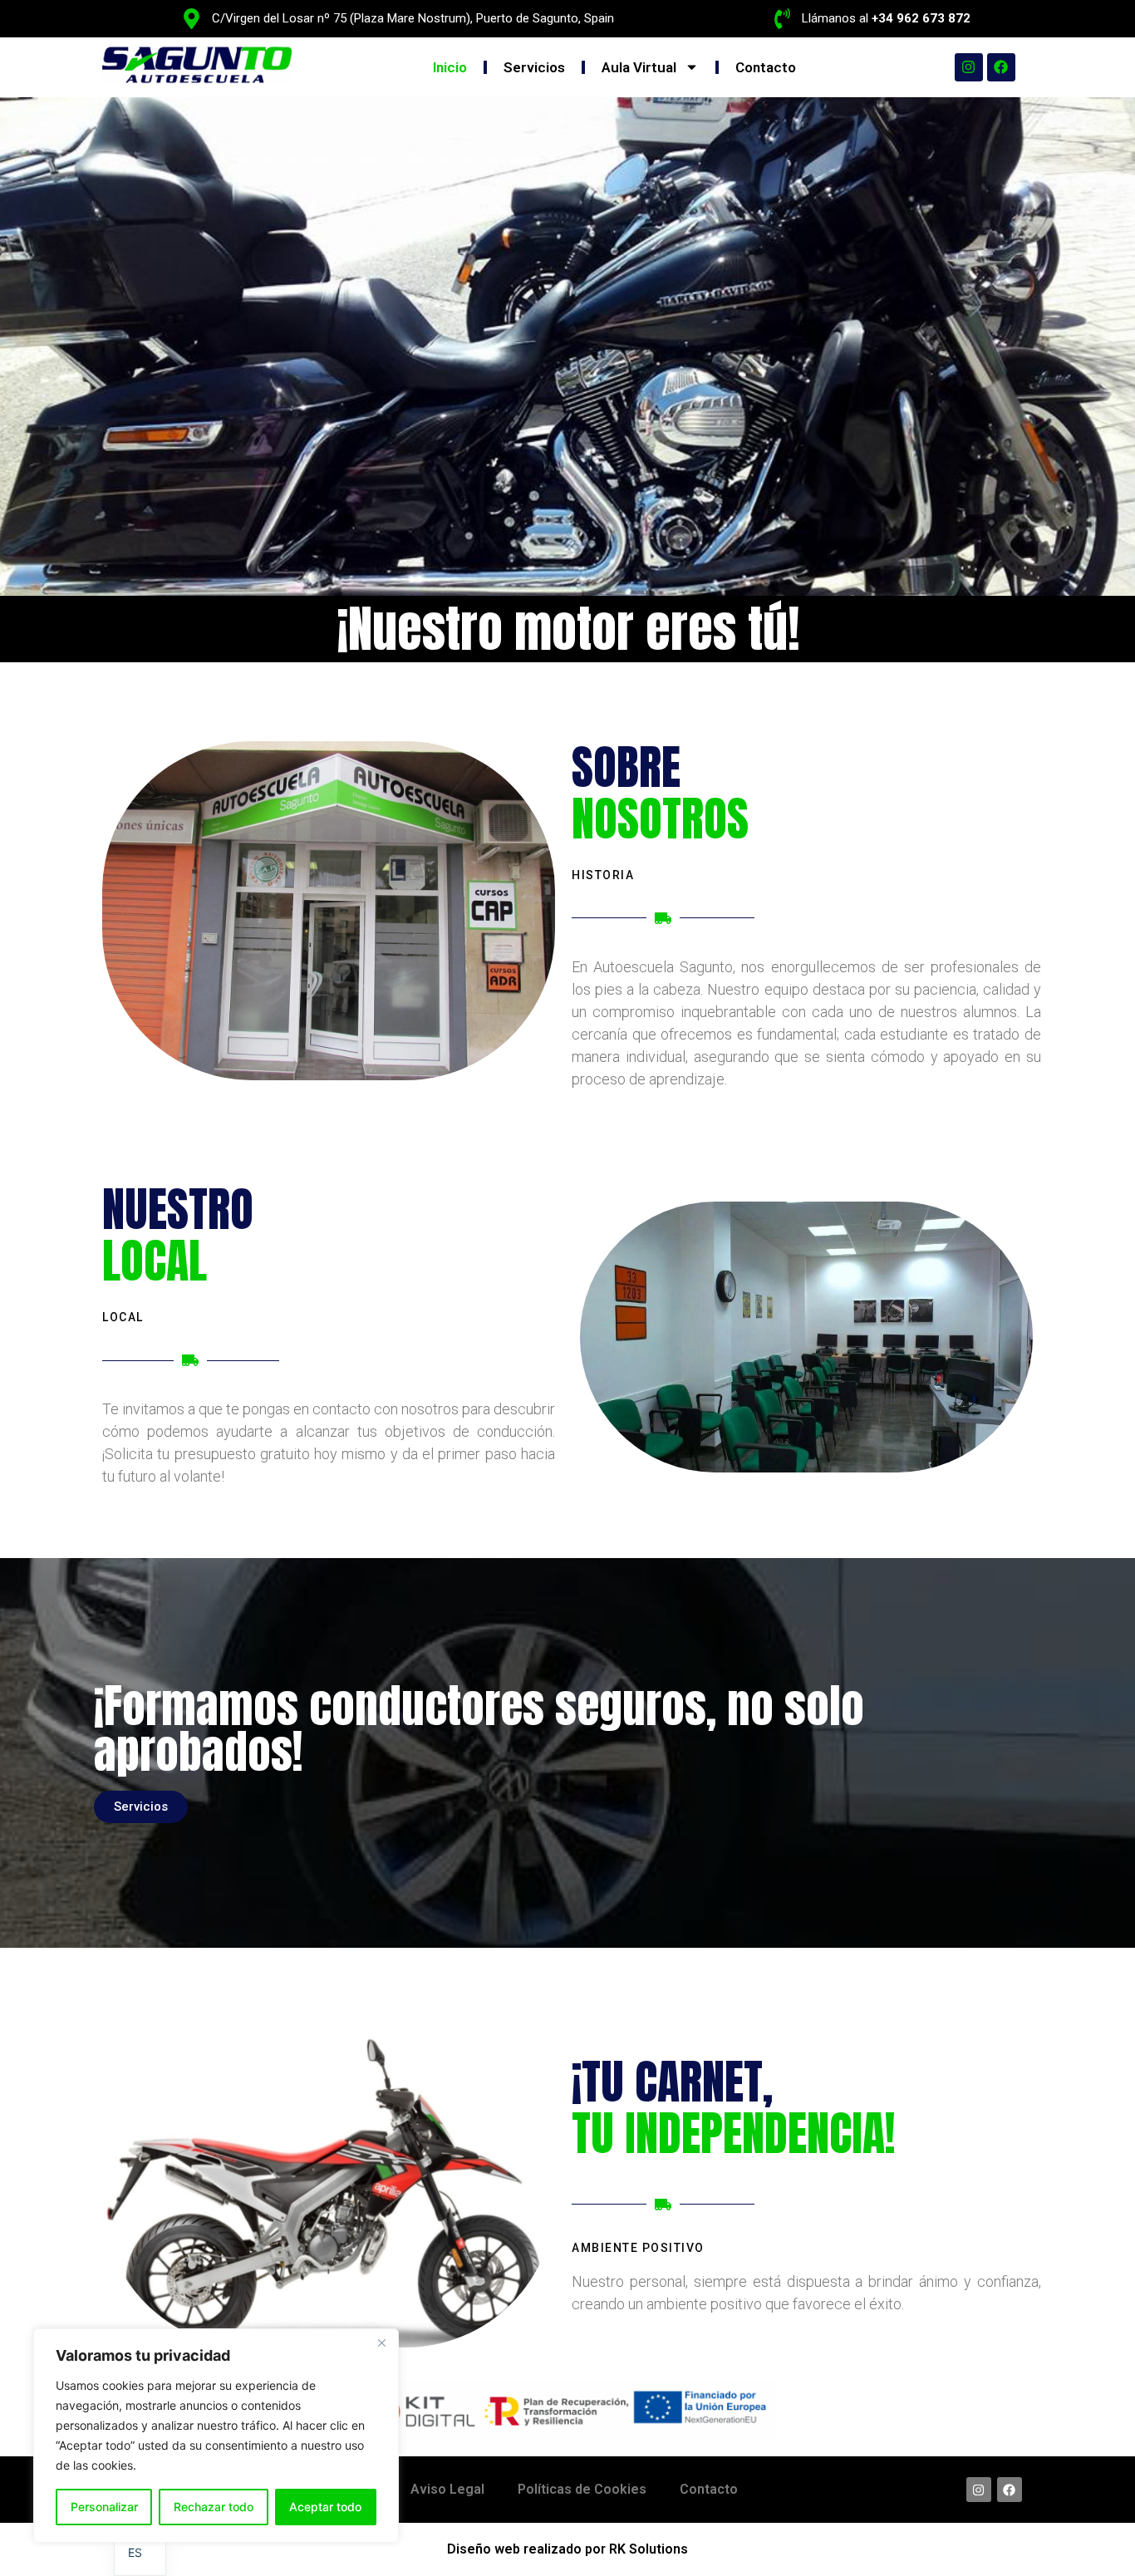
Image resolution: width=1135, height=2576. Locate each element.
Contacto (766, 67)
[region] (216, 2436)
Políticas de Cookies (582, 2489)
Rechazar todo (214, 2507)
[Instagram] (969, 67)
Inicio (450, 67)
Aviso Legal (447, 2489)
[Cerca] (381, 2342)
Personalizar (104, 2507)
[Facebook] (1001, 67)
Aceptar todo (325, 2507)
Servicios (534, 67)
